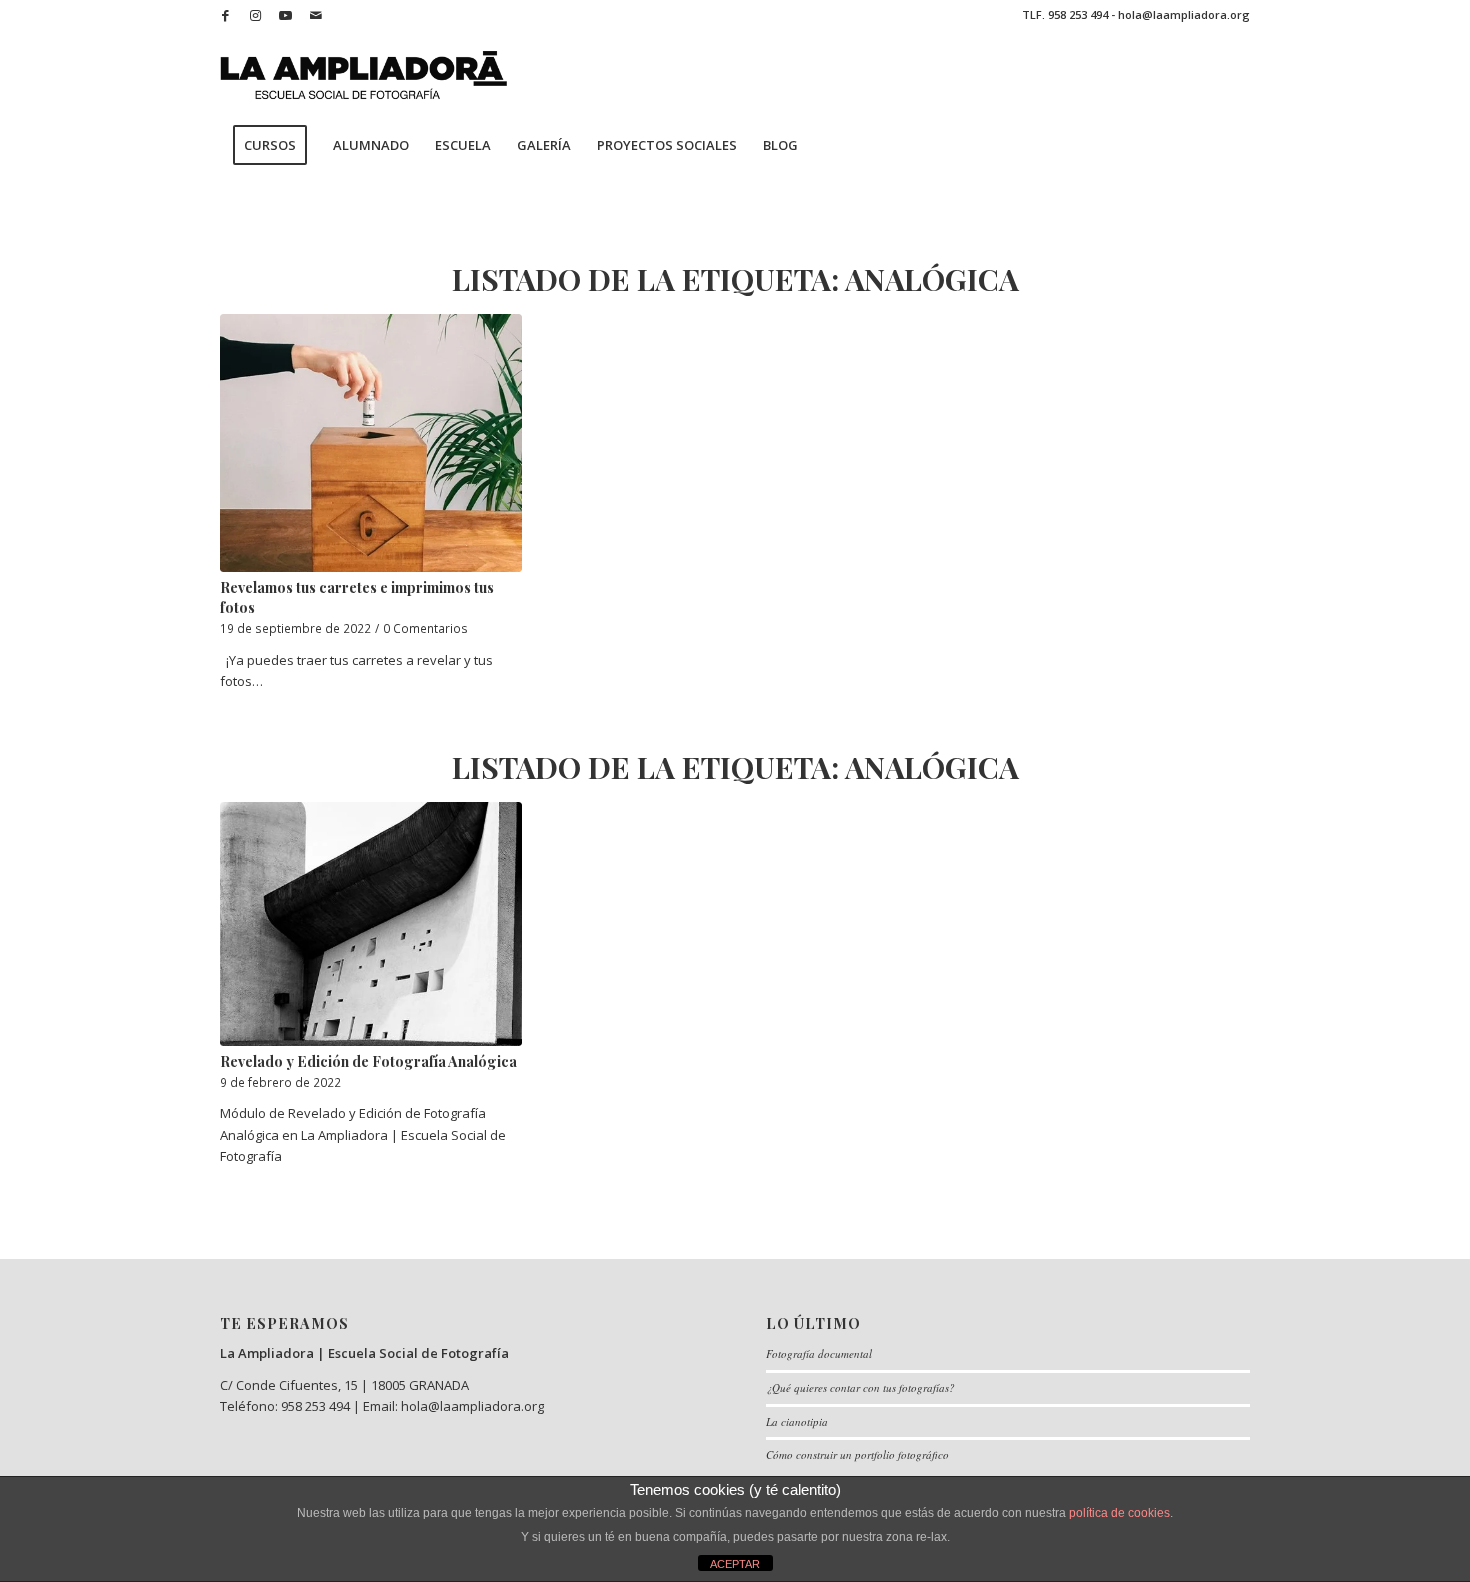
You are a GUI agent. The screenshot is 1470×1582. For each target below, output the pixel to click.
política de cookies (1119, 1513)
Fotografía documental (819, 1353)
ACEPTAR (735, 1564)
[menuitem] (270, 145)
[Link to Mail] (316, 15)
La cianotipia (797, 1421)
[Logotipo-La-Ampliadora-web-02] (364, 75)
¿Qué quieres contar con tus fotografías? (860, 1387)
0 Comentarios (425, 628)
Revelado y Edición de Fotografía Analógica (368, 1061)
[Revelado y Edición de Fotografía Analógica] (371, 924)
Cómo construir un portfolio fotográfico (857, 1454)
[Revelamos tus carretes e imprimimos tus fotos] (371, 443)
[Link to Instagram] (255, 15)
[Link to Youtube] (285, 15)
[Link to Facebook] (225, 15)
